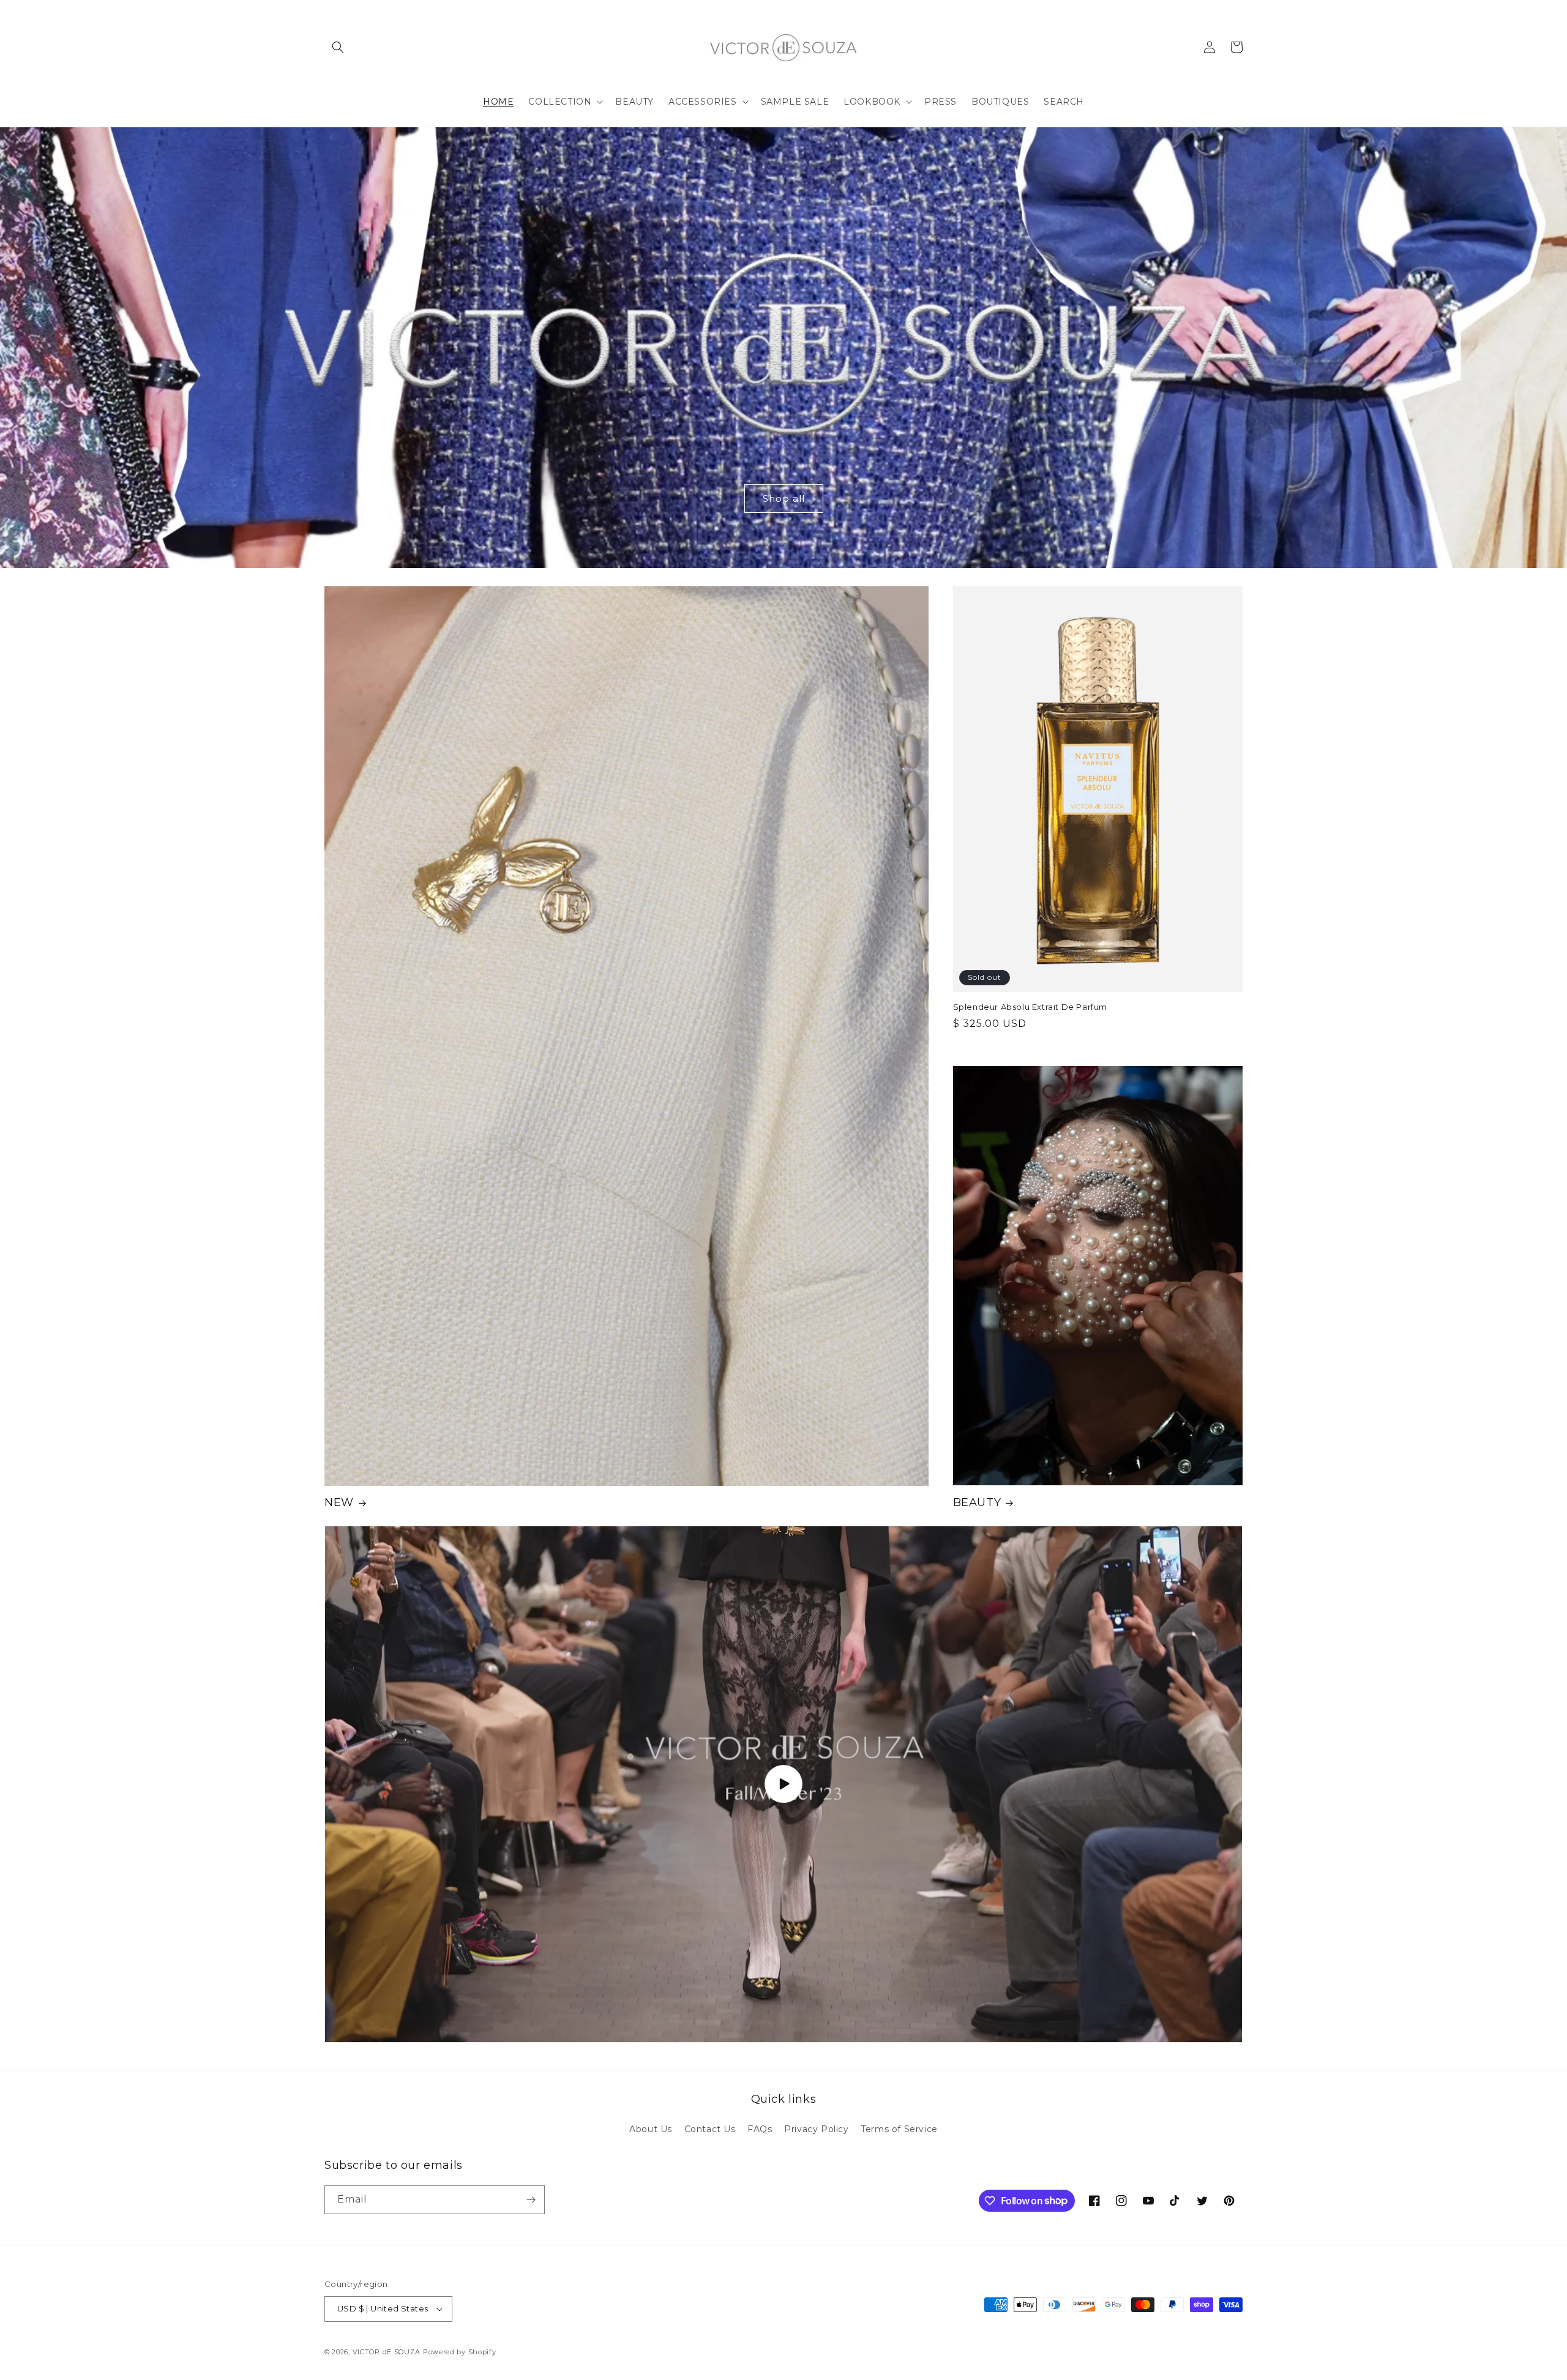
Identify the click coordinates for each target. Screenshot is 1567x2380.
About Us (651, 2129)
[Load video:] (783, 1784)
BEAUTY (977, 1502)
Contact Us (710, 2129)
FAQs (760, 2129)
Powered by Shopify (460, 2352)
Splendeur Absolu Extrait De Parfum (1030, 1007)
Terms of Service (899, 2129)
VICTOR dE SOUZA (387, 2352)
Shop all (784, 498)
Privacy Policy (816, 2129)
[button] (338, 47)
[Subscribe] (531, 2200)
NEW (339, 1502)
